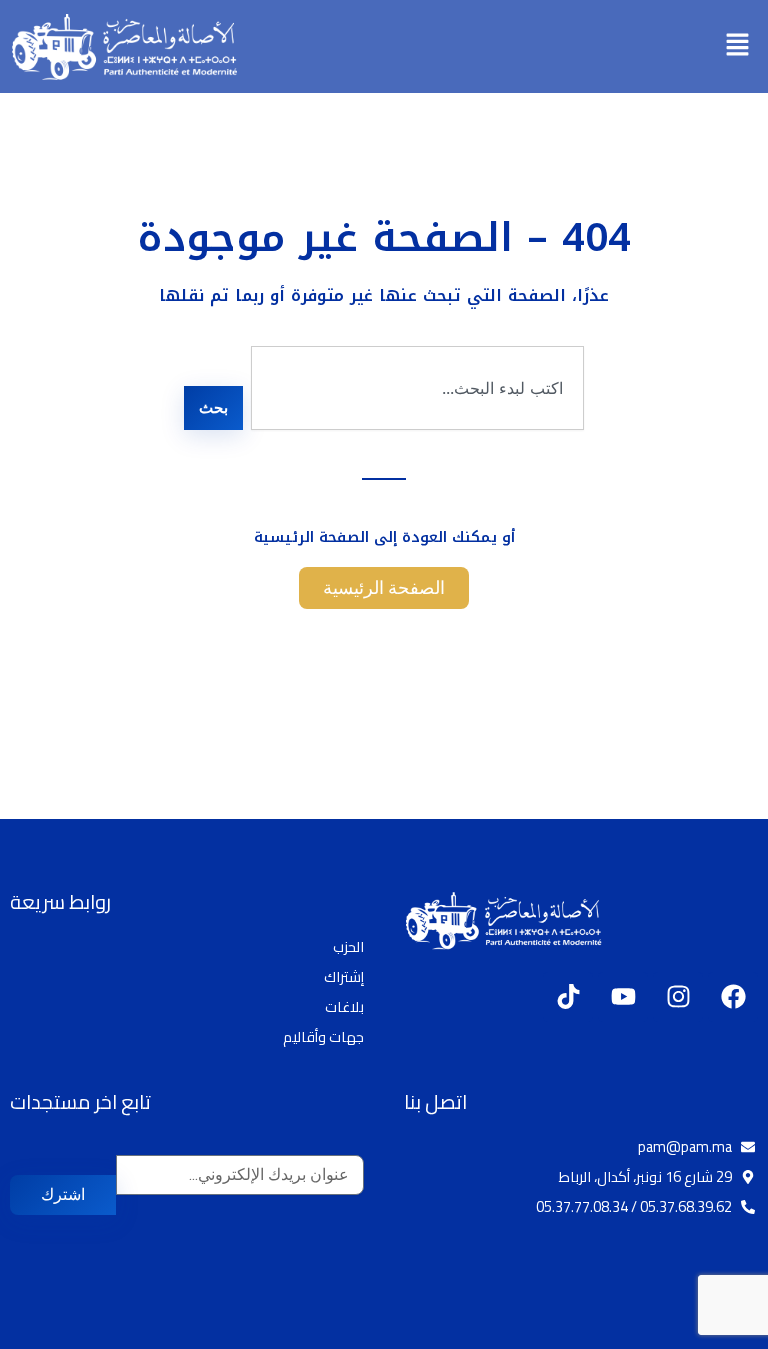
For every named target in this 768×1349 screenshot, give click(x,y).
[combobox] (417, 388)
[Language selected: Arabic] (708, 1331)
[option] (718, 1333)
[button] (738, 46)
